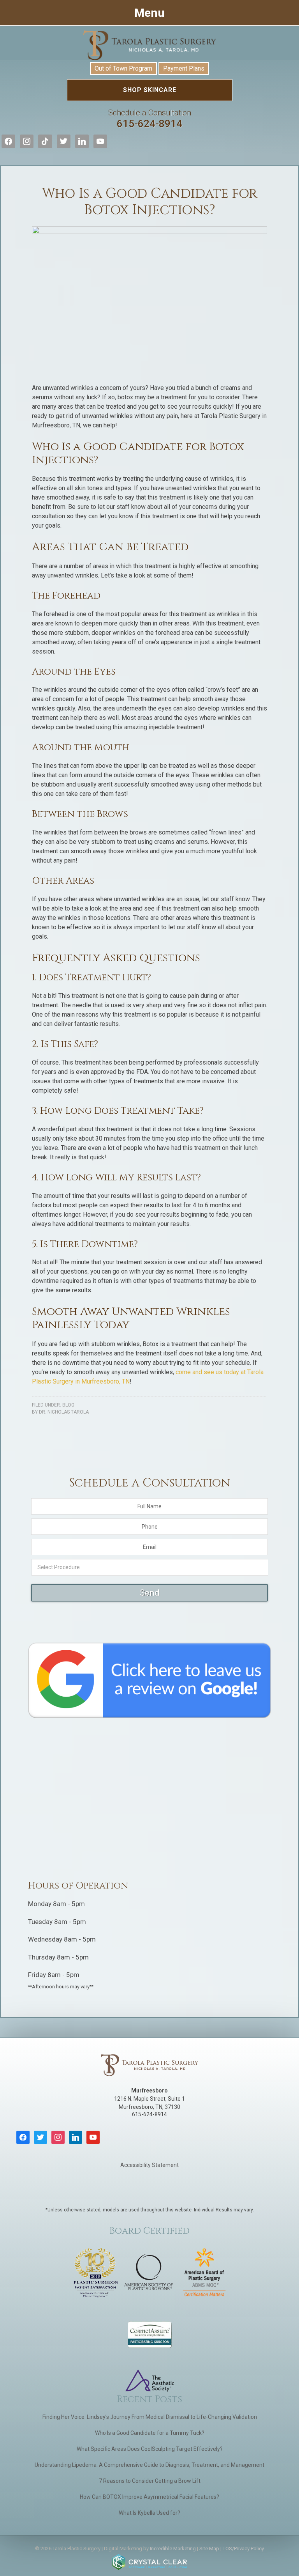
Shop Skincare (150, 90)
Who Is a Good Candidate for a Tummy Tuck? (150, 2433)
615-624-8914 (150, 119)
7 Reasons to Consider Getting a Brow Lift (150, 2481)
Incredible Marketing (173, 2549)
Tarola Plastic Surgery (149, 45)
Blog (68, 1405)
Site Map (209, 2549)
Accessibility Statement (149, 2165)
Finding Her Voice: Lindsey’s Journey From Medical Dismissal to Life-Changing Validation (150, 2417)
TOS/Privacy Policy (243, 2549)
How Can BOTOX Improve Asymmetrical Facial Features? (149, 2497)
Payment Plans (184, 68)
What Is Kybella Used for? (149, 2513)
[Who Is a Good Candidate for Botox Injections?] (149, 232)
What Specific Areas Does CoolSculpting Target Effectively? (150, 2449)
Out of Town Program (123, 68)
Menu (149, 13)
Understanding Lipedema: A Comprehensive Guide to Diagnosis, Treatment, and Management (149, 2465)
